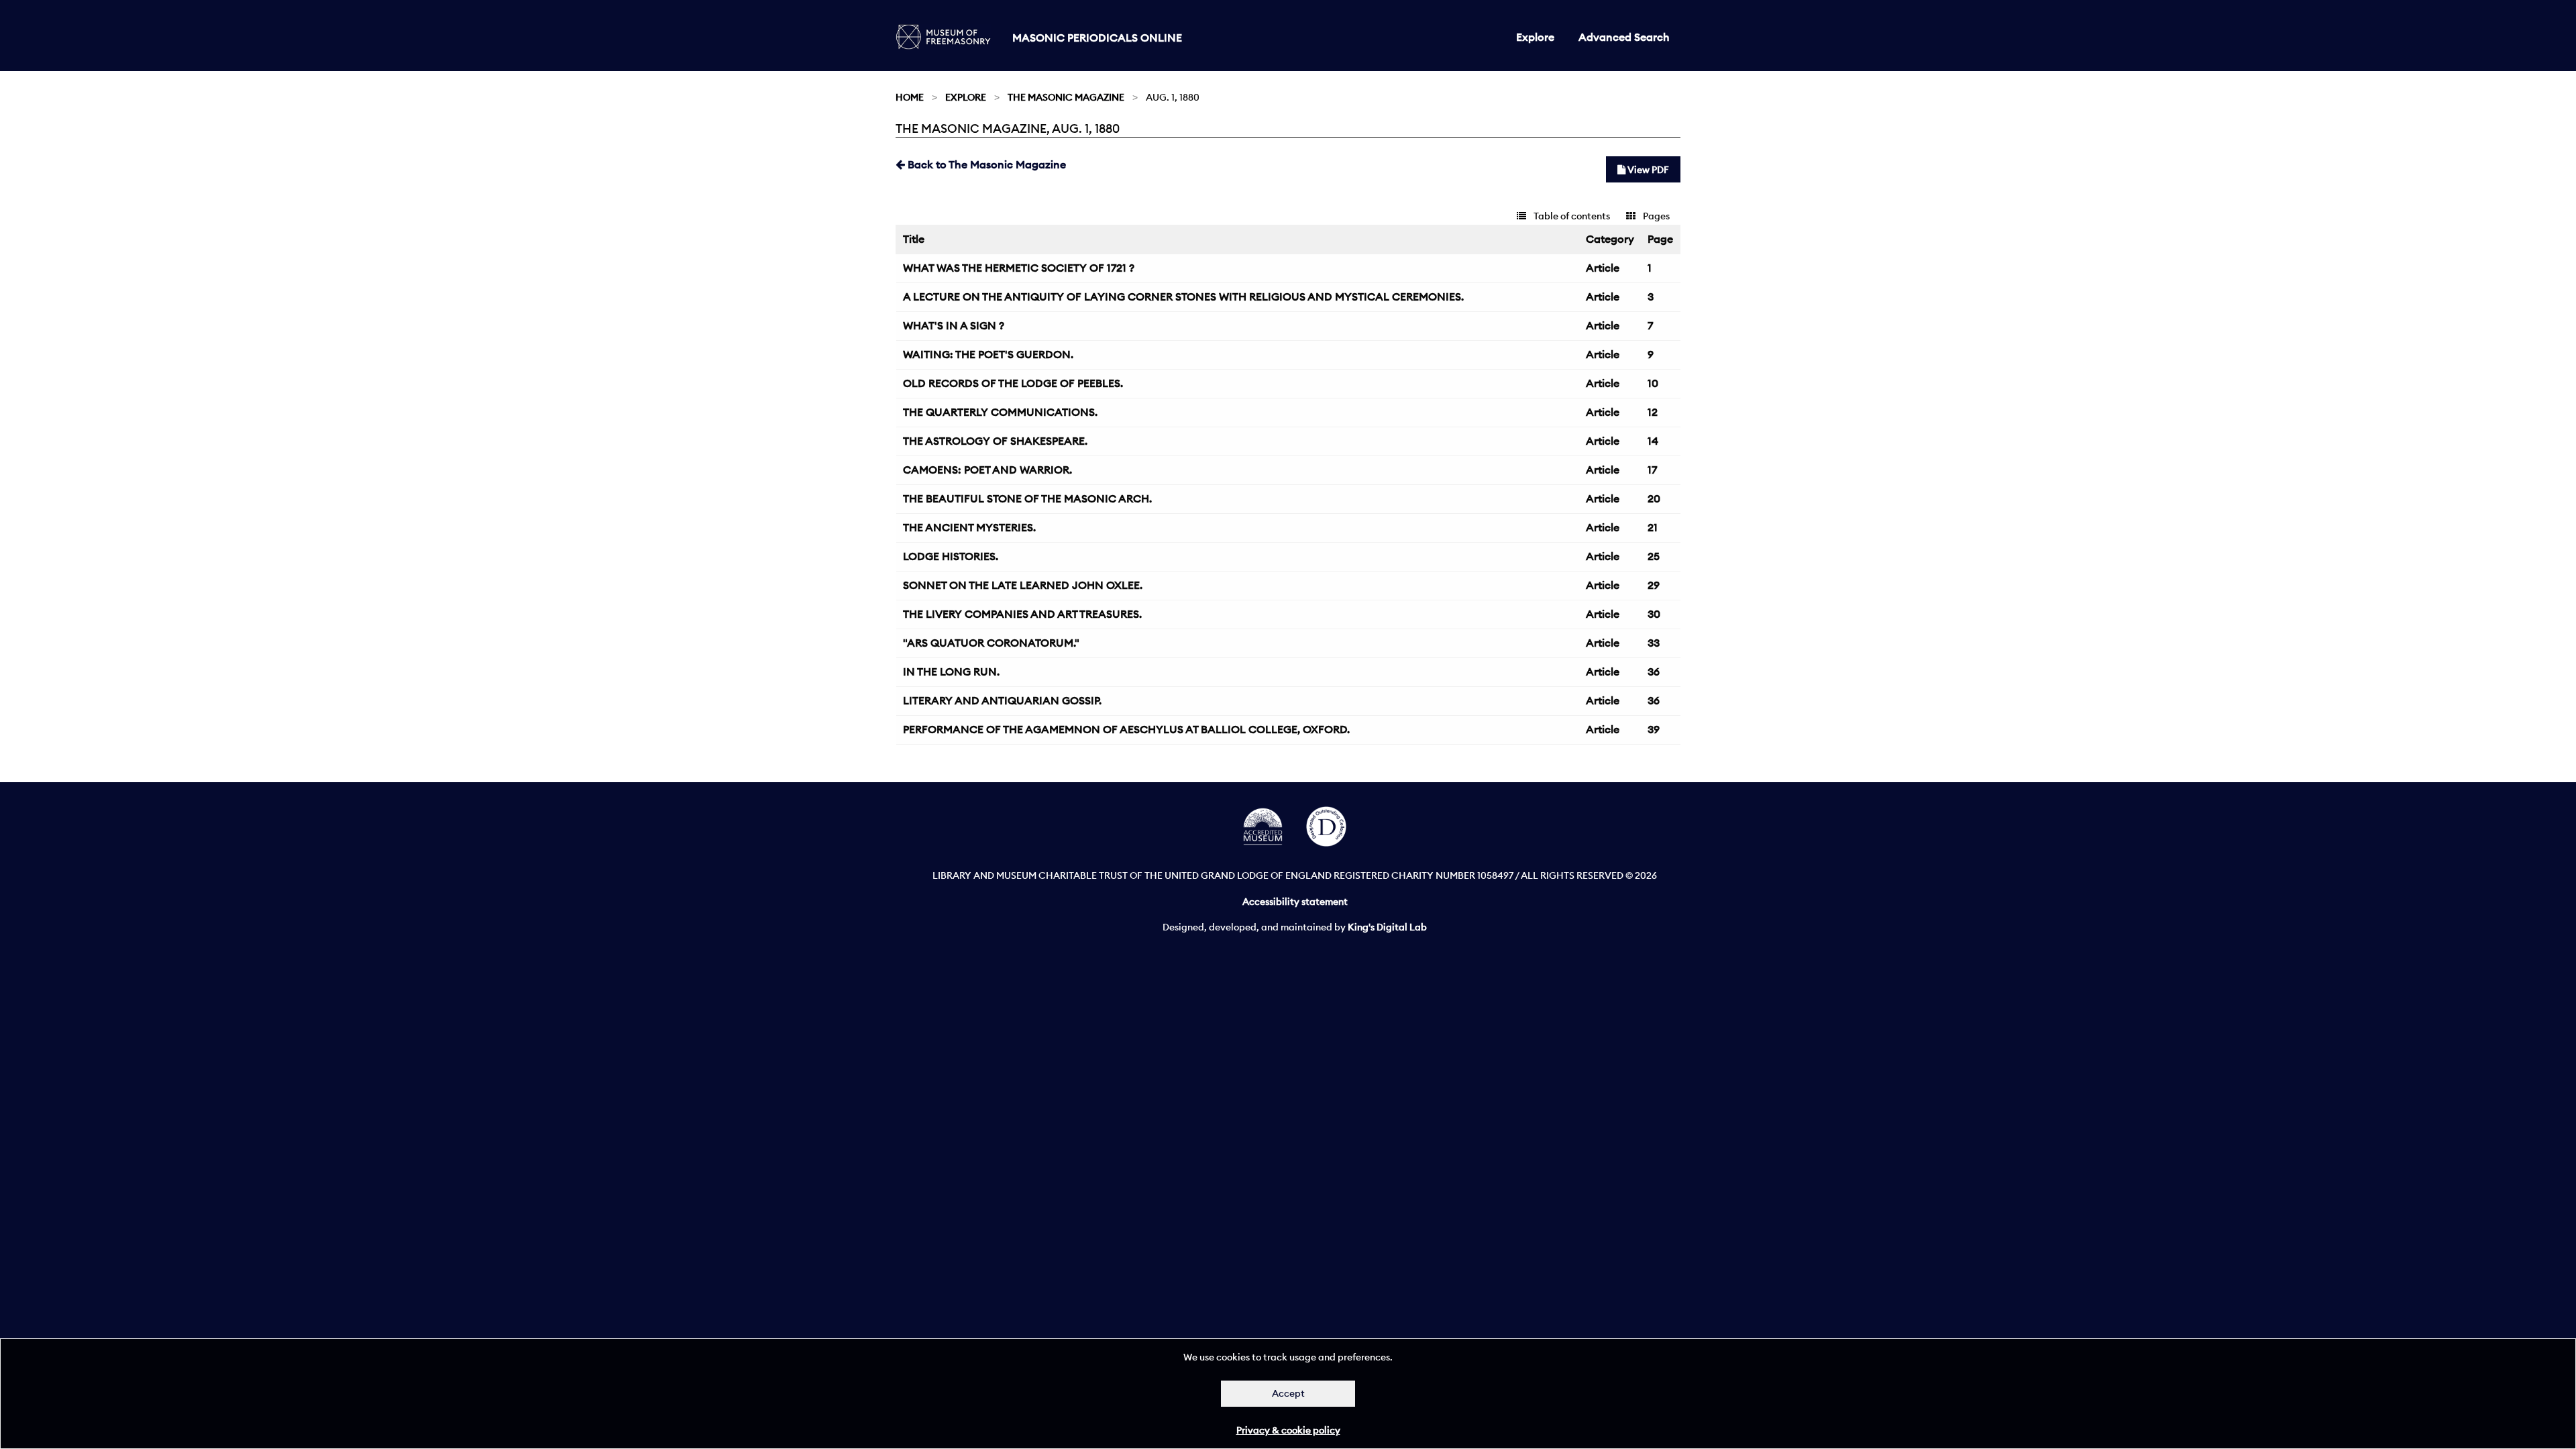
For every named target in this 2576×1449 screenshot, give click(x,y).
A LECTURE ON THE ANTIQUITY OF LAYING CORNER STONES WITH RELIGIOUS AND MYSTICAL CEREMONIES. (1183, 297)
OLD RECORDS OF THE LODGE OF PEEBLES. (1013, 383)
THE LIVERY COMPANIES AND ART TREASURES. (1022, 614)
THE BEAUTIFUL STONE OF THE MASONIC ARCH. (1027, 498)
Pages (1655, 216)
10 (1653, 383)
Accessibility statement (1295, 902)
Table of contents (1571, 216)
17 (1652, 470)
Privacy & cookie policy (1288, 1430)
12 (1653, 412)
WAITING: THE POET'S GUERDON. (988, 354)
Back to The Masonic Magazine (985, 164)
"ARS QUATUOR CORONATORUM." (991, 643)
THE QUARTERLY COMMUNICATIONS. (1000, 412)
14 (1653, 441)
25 (1654, 556)
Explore (1535, 37)
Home (910, 97)
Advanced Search (1624, 37)
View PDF (1647, 170)
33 (1654, 643)
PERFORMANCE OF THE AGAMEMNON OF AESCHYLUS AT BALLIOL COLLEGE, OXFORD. (1126, 729)
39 (1654, 729)
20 (1654, 498)
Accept (1288, 1393)
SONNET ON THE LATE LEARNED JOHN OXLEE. (1023, 585)
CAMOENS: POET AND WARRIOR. (987, 470)
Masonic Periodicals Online (1097, 38)
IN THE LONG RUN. (951, 672)
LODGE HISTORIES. (951, 556)
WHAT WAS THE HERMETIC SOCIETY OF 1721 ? (1019, 268)
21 (1653, 527)
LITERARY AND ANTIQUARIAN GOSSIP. (1002, 700)
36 (1654, 672)
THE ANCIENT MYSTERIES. (969, 527)
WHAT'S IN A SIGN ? (954, 325)
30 (1654, 614)
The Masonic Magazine (1066, 97)
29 (1654, 585)
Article (1603, 268)
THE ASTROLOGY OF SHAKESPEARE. (995, 441)
